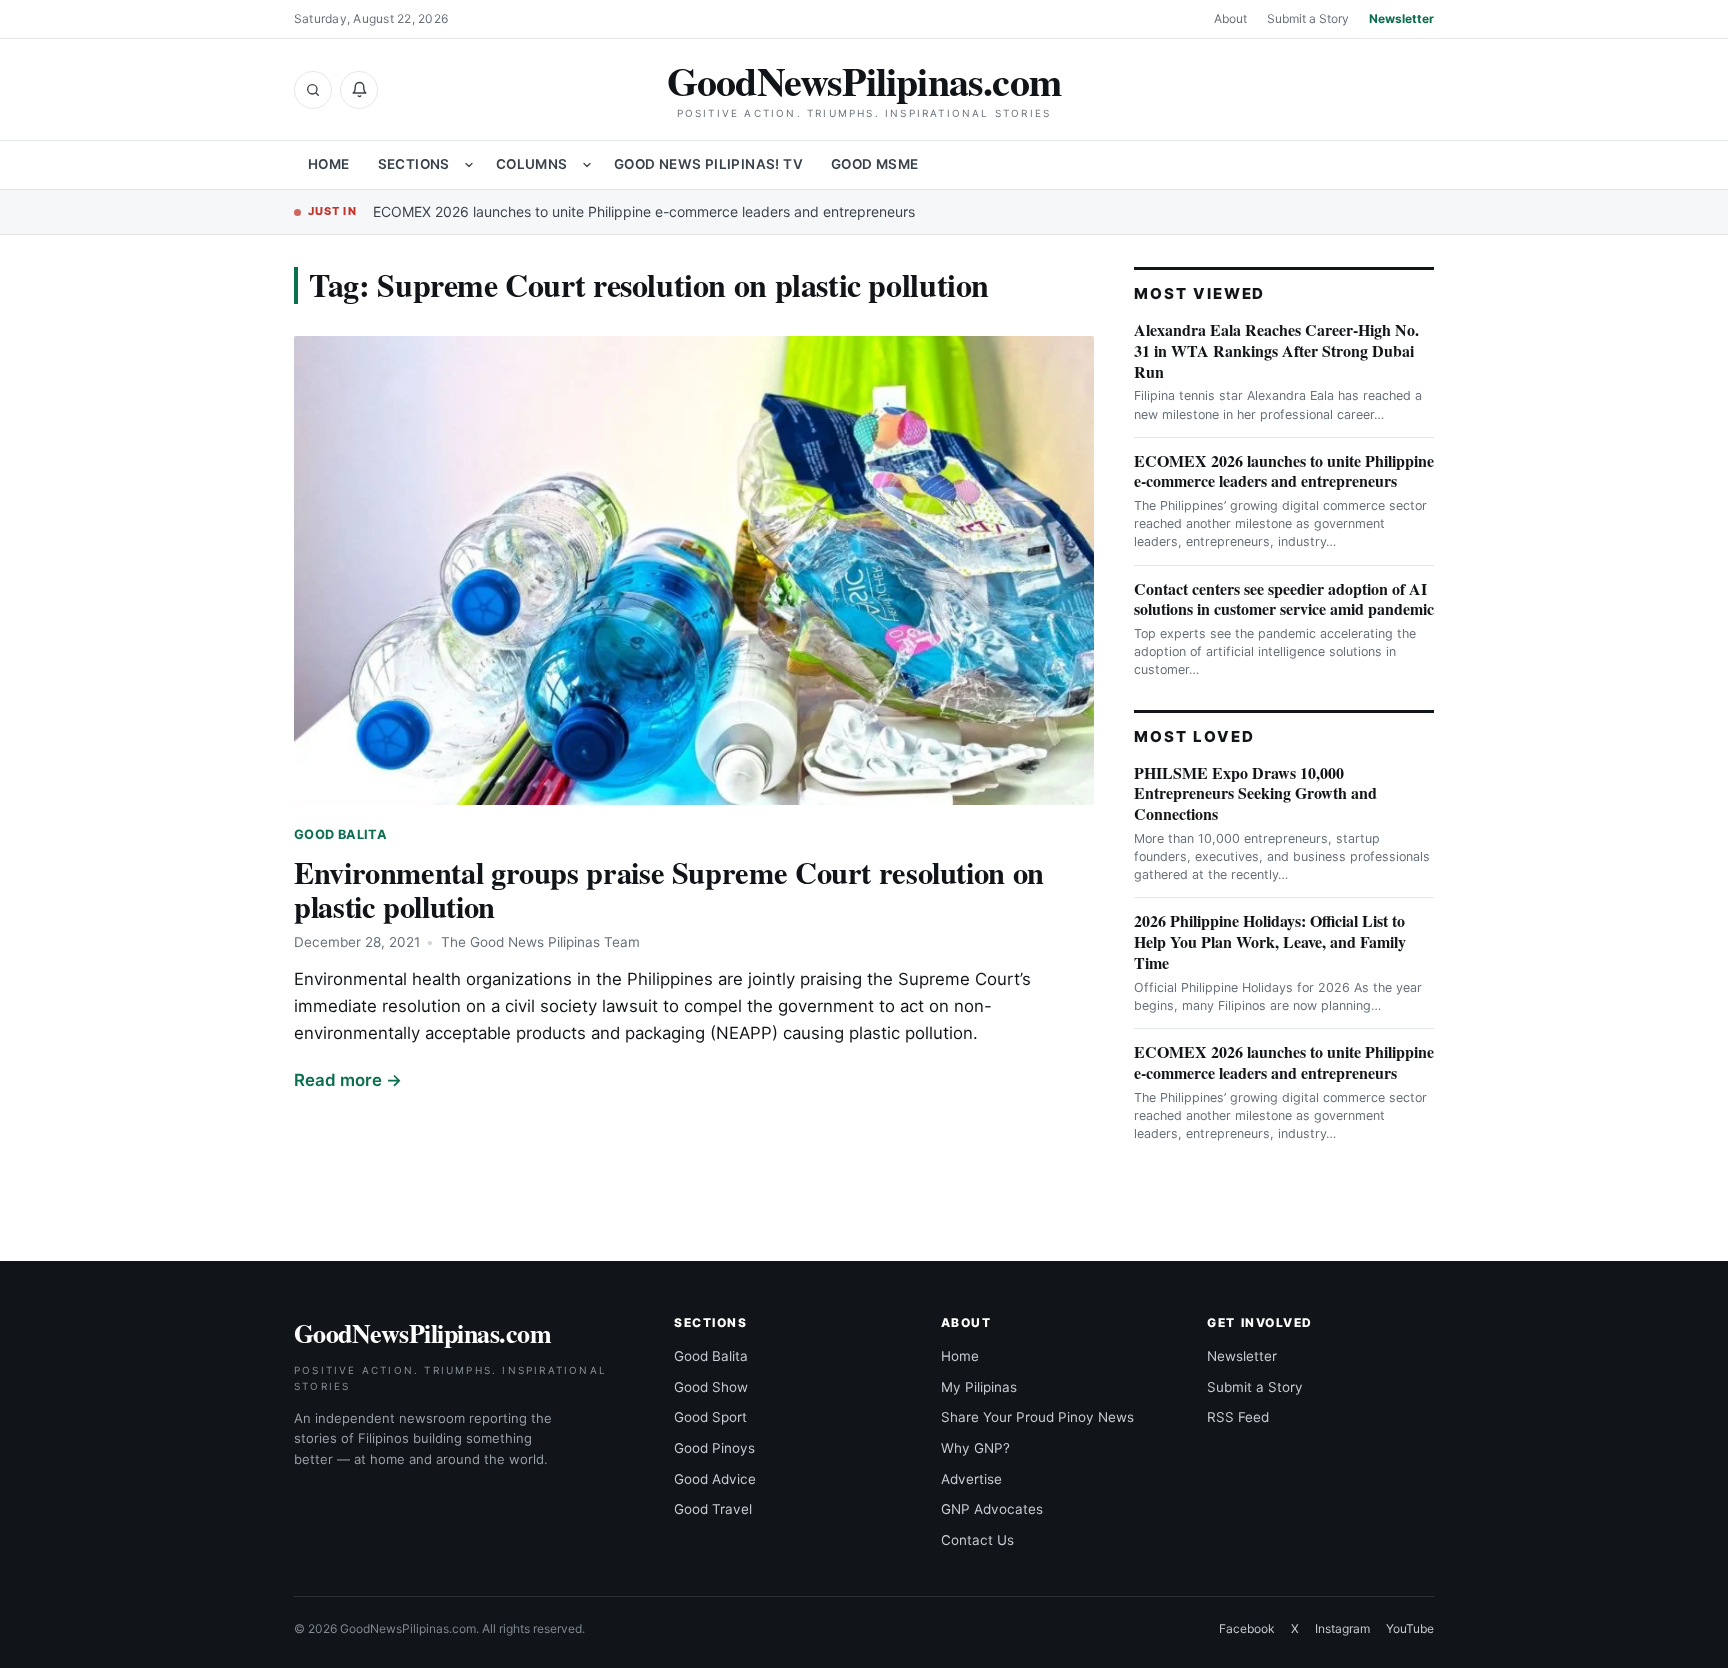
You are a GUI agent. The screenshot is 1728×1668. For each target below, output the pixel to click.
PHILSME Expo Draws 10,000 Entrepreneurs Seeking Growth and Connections (1255, 793)
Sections (414, 164)
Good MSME (875, 164)
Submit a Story (1308, 18)
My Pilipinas (979, 1387)
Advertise (971, 1479)
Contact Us (977, 1540)
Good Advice (715, 1479)
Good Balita (340, 834)
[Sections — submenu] (469, 165)
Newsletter (1401, 18)
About (1230, 18)
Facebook (1247, 1628)
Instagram (1342, 1628)
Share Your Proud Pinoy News (1037, 1417)
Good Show (711, 1387)
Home (329, 164)
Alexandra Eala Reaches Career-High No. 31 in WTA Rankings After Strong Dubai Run (1276, 350)
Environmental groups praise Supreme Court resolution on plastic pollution (669, 889)
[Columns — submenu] (587, 165)
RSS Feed (1238, 1417)
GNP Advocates (992, 1509)
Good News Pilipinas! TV (708, 164)
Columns (532, 164)
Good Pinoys (714, 1448)
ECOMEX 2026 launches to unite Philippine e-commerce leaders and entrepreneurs (644, 211)
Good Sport (710, 1417)
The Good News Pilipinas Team (540, 942)
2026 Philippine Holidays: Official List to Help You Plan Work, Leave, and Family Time (1270, 941)
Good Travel (713, 1509)
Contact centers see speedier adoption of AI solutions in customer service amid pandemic (1284, 599)
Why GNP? (975, 1448)
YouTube (1410, 1628)
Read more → (348, 1080)
